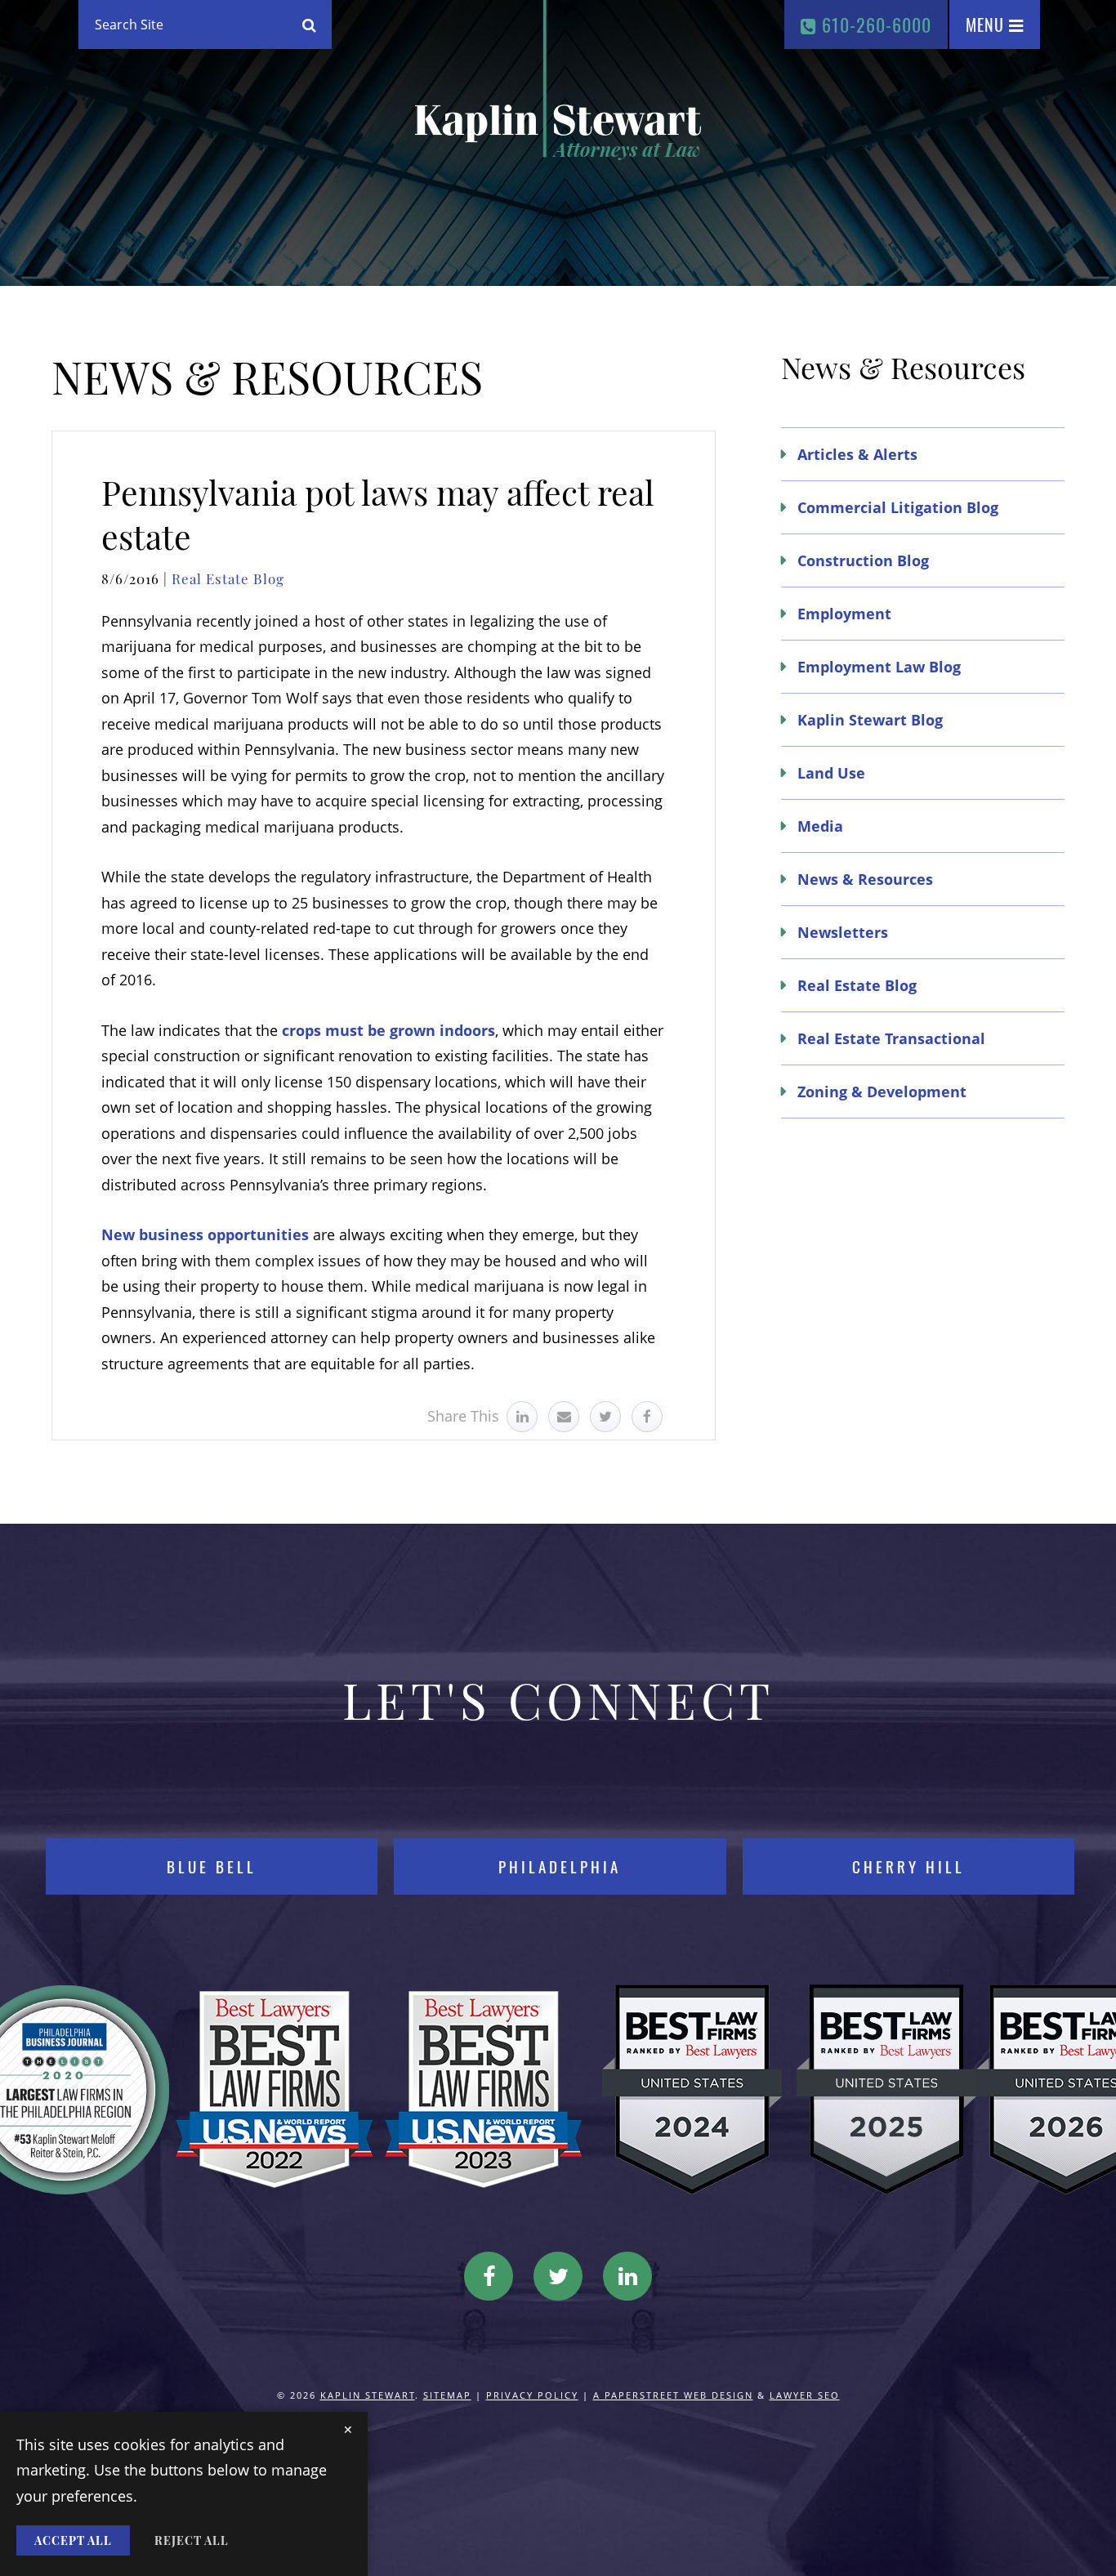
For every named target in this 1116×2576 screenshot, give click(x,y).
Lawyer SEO (805, 2395)
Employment (844, 614)
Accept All (73, 2540)
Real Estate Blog (228, 578)
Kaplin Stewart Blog (870, 720)
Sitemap (447, 2395)
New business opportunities (205, 1234)
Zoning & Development (882, 1092)
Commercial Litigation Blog (898, 507)
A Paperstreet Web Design (673, 2395)
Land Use (831, 773)
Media (820, 826)
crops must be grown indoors (388, 1030)
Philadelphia (560, 1866)
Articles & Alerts (857, 454)
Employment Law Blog (879, 667)
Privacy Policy (532, 2395)
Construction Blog (863, 560)
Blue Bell (212, 1866)
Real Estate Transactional (891, 1038)
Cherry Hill (908, 1866)
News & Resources (865, 879)
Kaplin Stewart (368, 2395)
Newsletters (843, 932)
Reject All (192, 2540)
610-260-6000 (874, 25)
